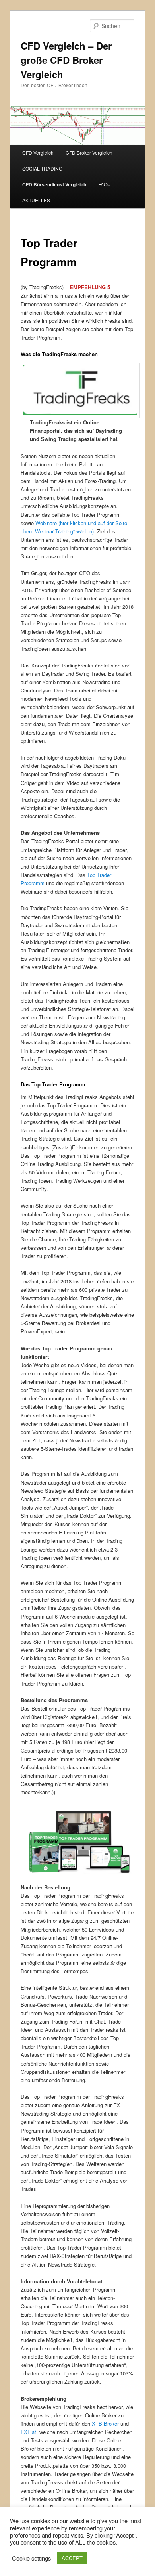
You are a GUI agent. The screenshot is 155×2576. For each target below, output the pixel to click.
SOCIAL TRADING (42, 168)
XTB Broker (105, 2424)
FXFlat (28, 2432)
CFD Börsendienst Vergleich (54, 184)
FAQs (104, 184)
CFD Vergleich (38, 152)
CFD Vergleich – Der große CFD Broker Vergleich (66, 60)
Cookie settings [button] (31, 2558)
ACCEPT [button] (72, 2558)
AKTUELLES (36, 200)
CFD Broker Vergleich (89, 152)
